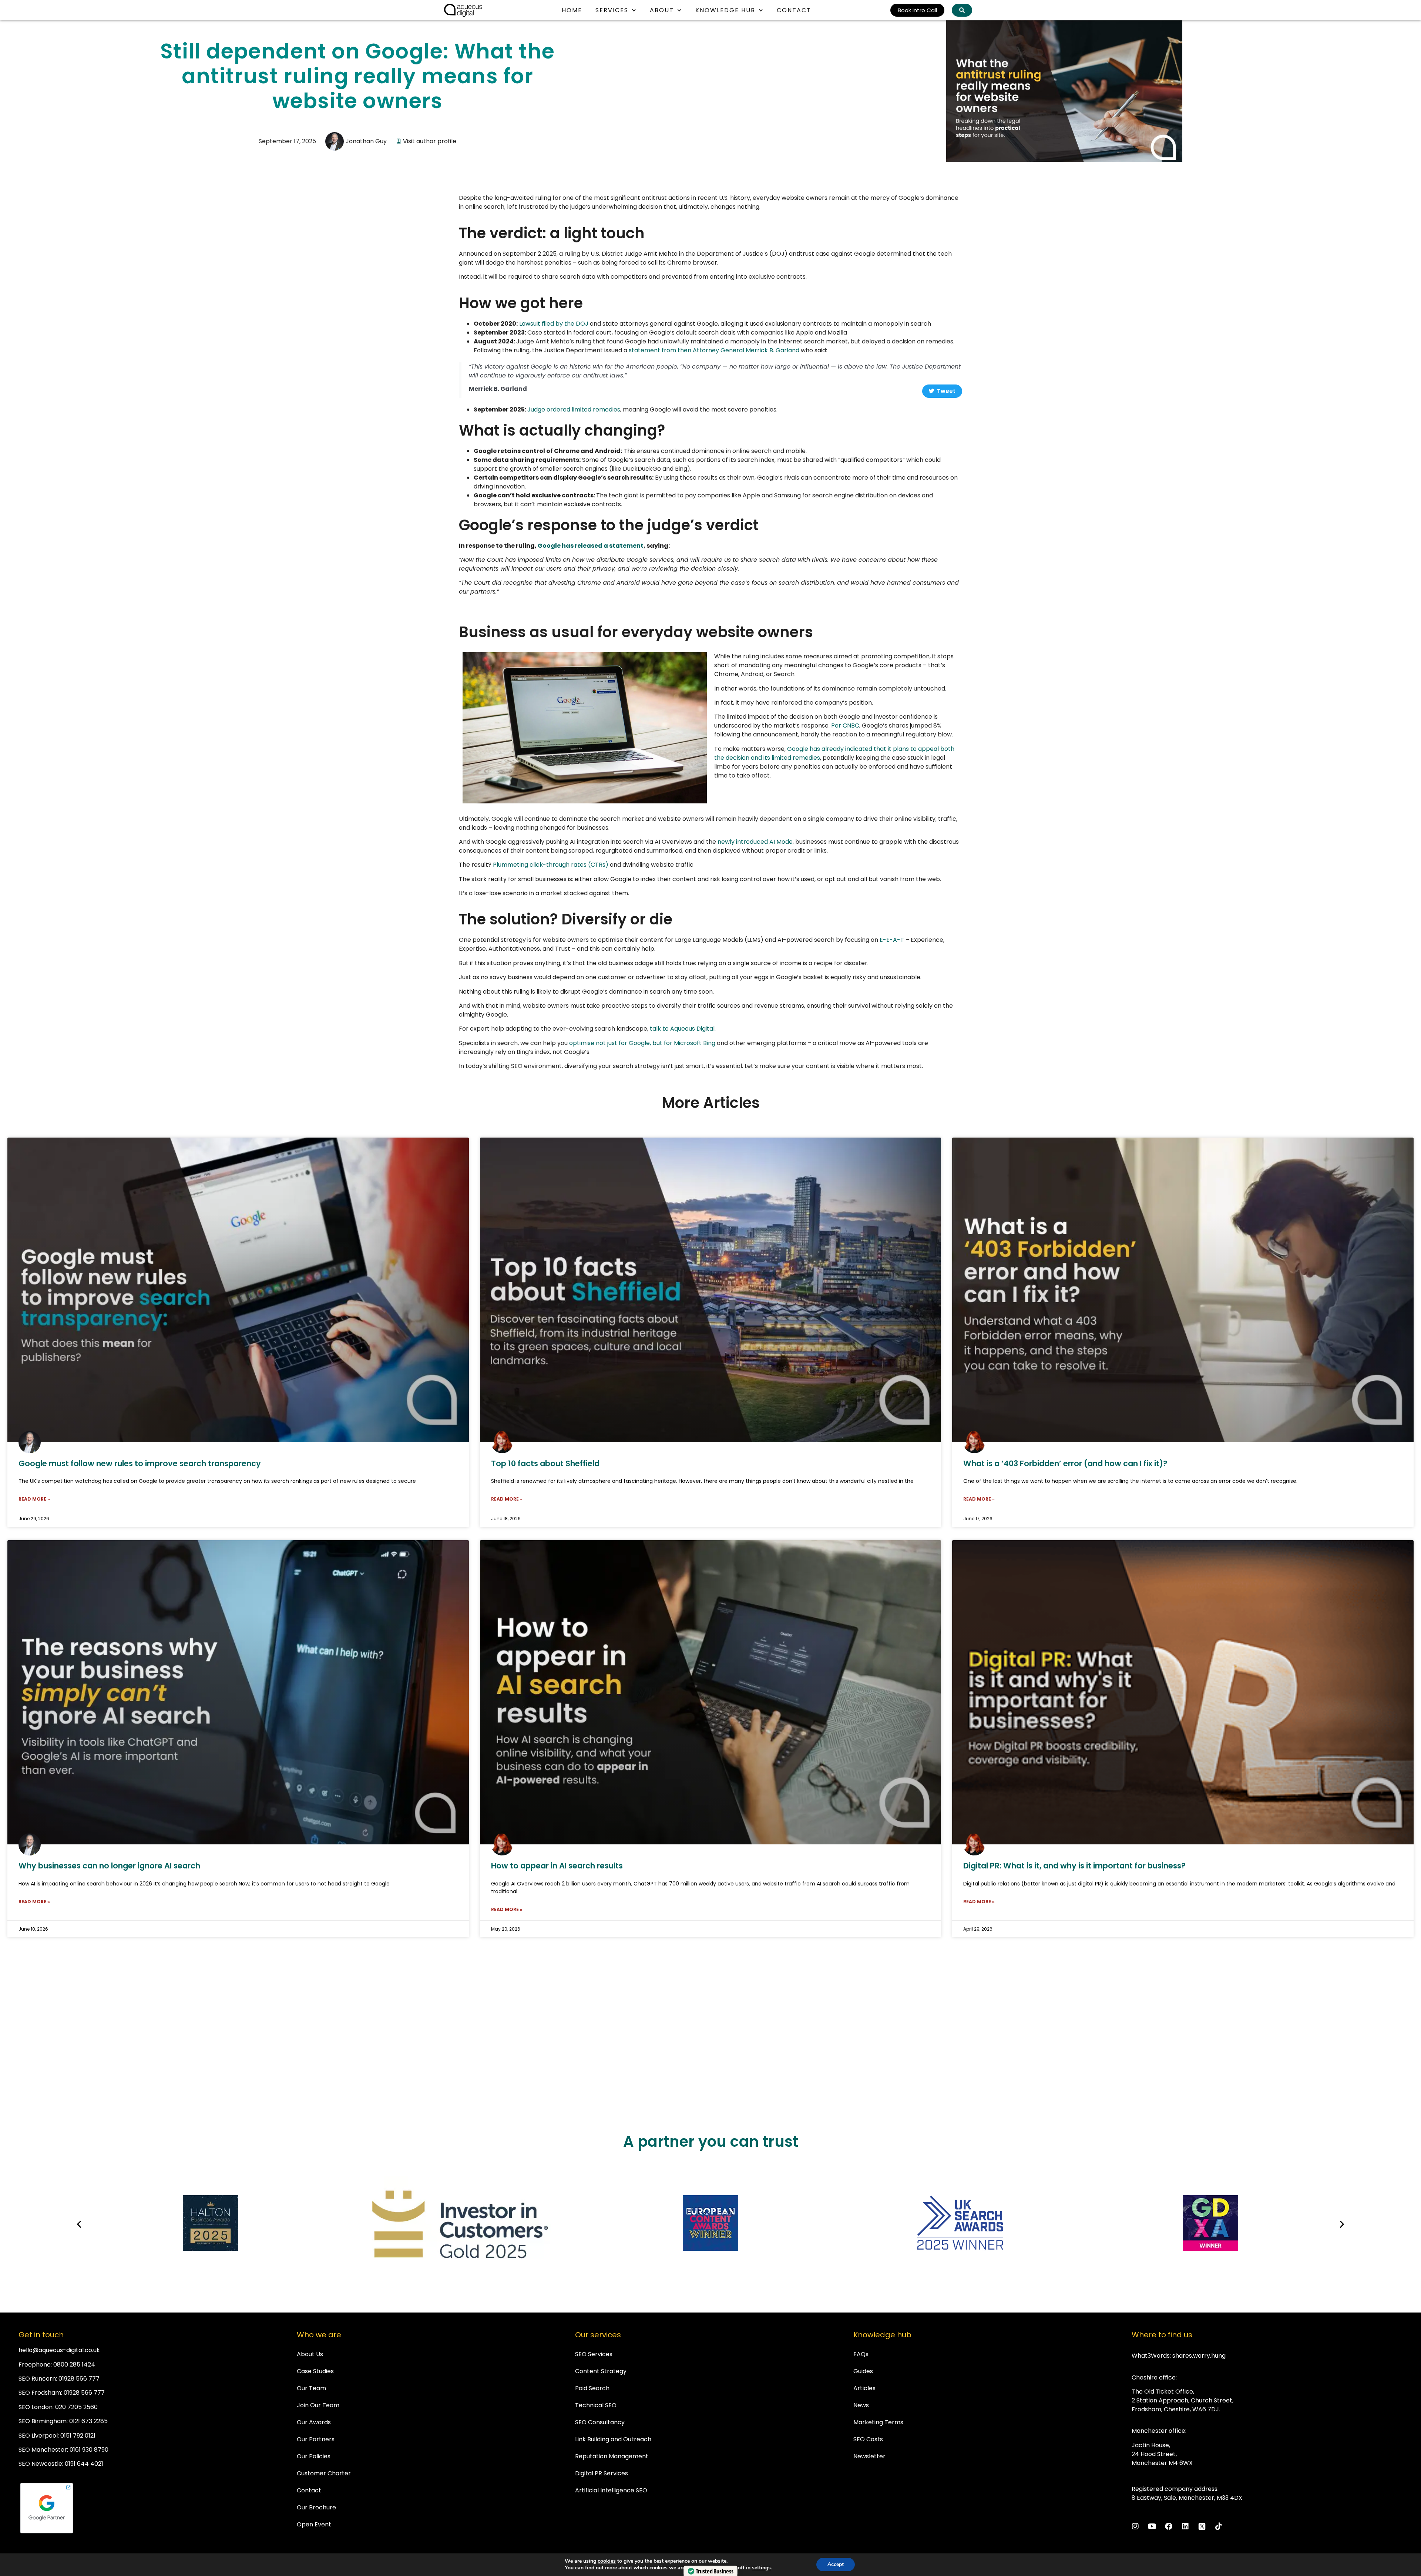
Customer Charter (324, 2473)
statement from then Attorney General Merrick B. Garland (714, 350)
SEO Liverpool (38, 2436)
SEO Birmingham (43, 2421)
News (861, 2405)
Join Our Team (318, 2405)
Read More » (34, 1499)
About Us (310, 2354)
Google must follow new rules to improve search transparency (140, 1463)
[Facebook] (1169, 2526)
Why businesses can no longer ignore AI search (109, 1866)
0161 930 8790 (89, 2450)
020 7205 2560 (76, 2407)
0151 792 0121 (78, 2436)
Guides (863, 2371)
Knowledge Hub (725, 10)
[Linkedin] (1185, 2526)
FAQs (861, 2354)
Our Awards (314, 2422)
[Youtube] (1152, 2526)
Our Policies (314, 2456)
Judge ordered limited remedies (574, 409)
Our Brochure (316, 2507)
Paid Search (592, 2388)
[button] (79, 2224)
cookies (607, 2561)
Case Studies (315, 2371)
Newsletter (869, 2456)
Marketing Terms (878, 2422)
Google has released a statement (591, 546)
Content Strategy (601, 2371)
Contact (794, 10)
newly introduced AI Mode (755, 842)
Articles (864, 2388)
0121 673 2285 (88, 2421)
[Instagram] (1135, 2526)
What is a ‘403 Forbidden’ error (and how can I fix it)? (1065, 1463)
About (662, 10)
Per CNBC (845, 726)
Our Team (311, 2388)
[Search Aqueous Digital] (962, 10)
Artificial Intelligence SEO (611, 2490)
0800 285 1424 (74, 2365)
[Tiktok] (1219, 2526)
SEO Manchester (43, 2450)
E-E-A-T (892, 940)
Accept (836, 2564)
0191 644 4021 (84, 2464)
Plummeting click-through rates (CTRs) (551, 865)
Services (612, 10)
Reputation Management (612, 2456)
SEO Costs (868, 2439)
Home (572, 10)
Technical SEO (596, 2405)
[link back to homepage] (463, 10)
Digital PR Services (602, 2473)
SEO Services (594, 2354)
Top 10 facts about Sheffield (545, 1463)
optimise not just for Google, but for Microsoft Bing (642, 1043)
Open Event (314, 2524)
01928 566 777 (79, 2379)
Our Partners (316, 2439)
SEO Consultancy (600, 2422)
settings (761, 2568)
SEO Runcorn (37, 2379)
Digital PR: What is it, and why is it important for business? (1074, 1866)
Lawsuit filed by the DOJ (554, 324)
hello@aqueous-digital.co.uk (59, 2350)
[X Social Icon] (1202, 2526)
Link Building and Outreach (613, 2439)
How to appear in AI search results (557, 1866)
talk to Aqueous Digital (682, 1029)
